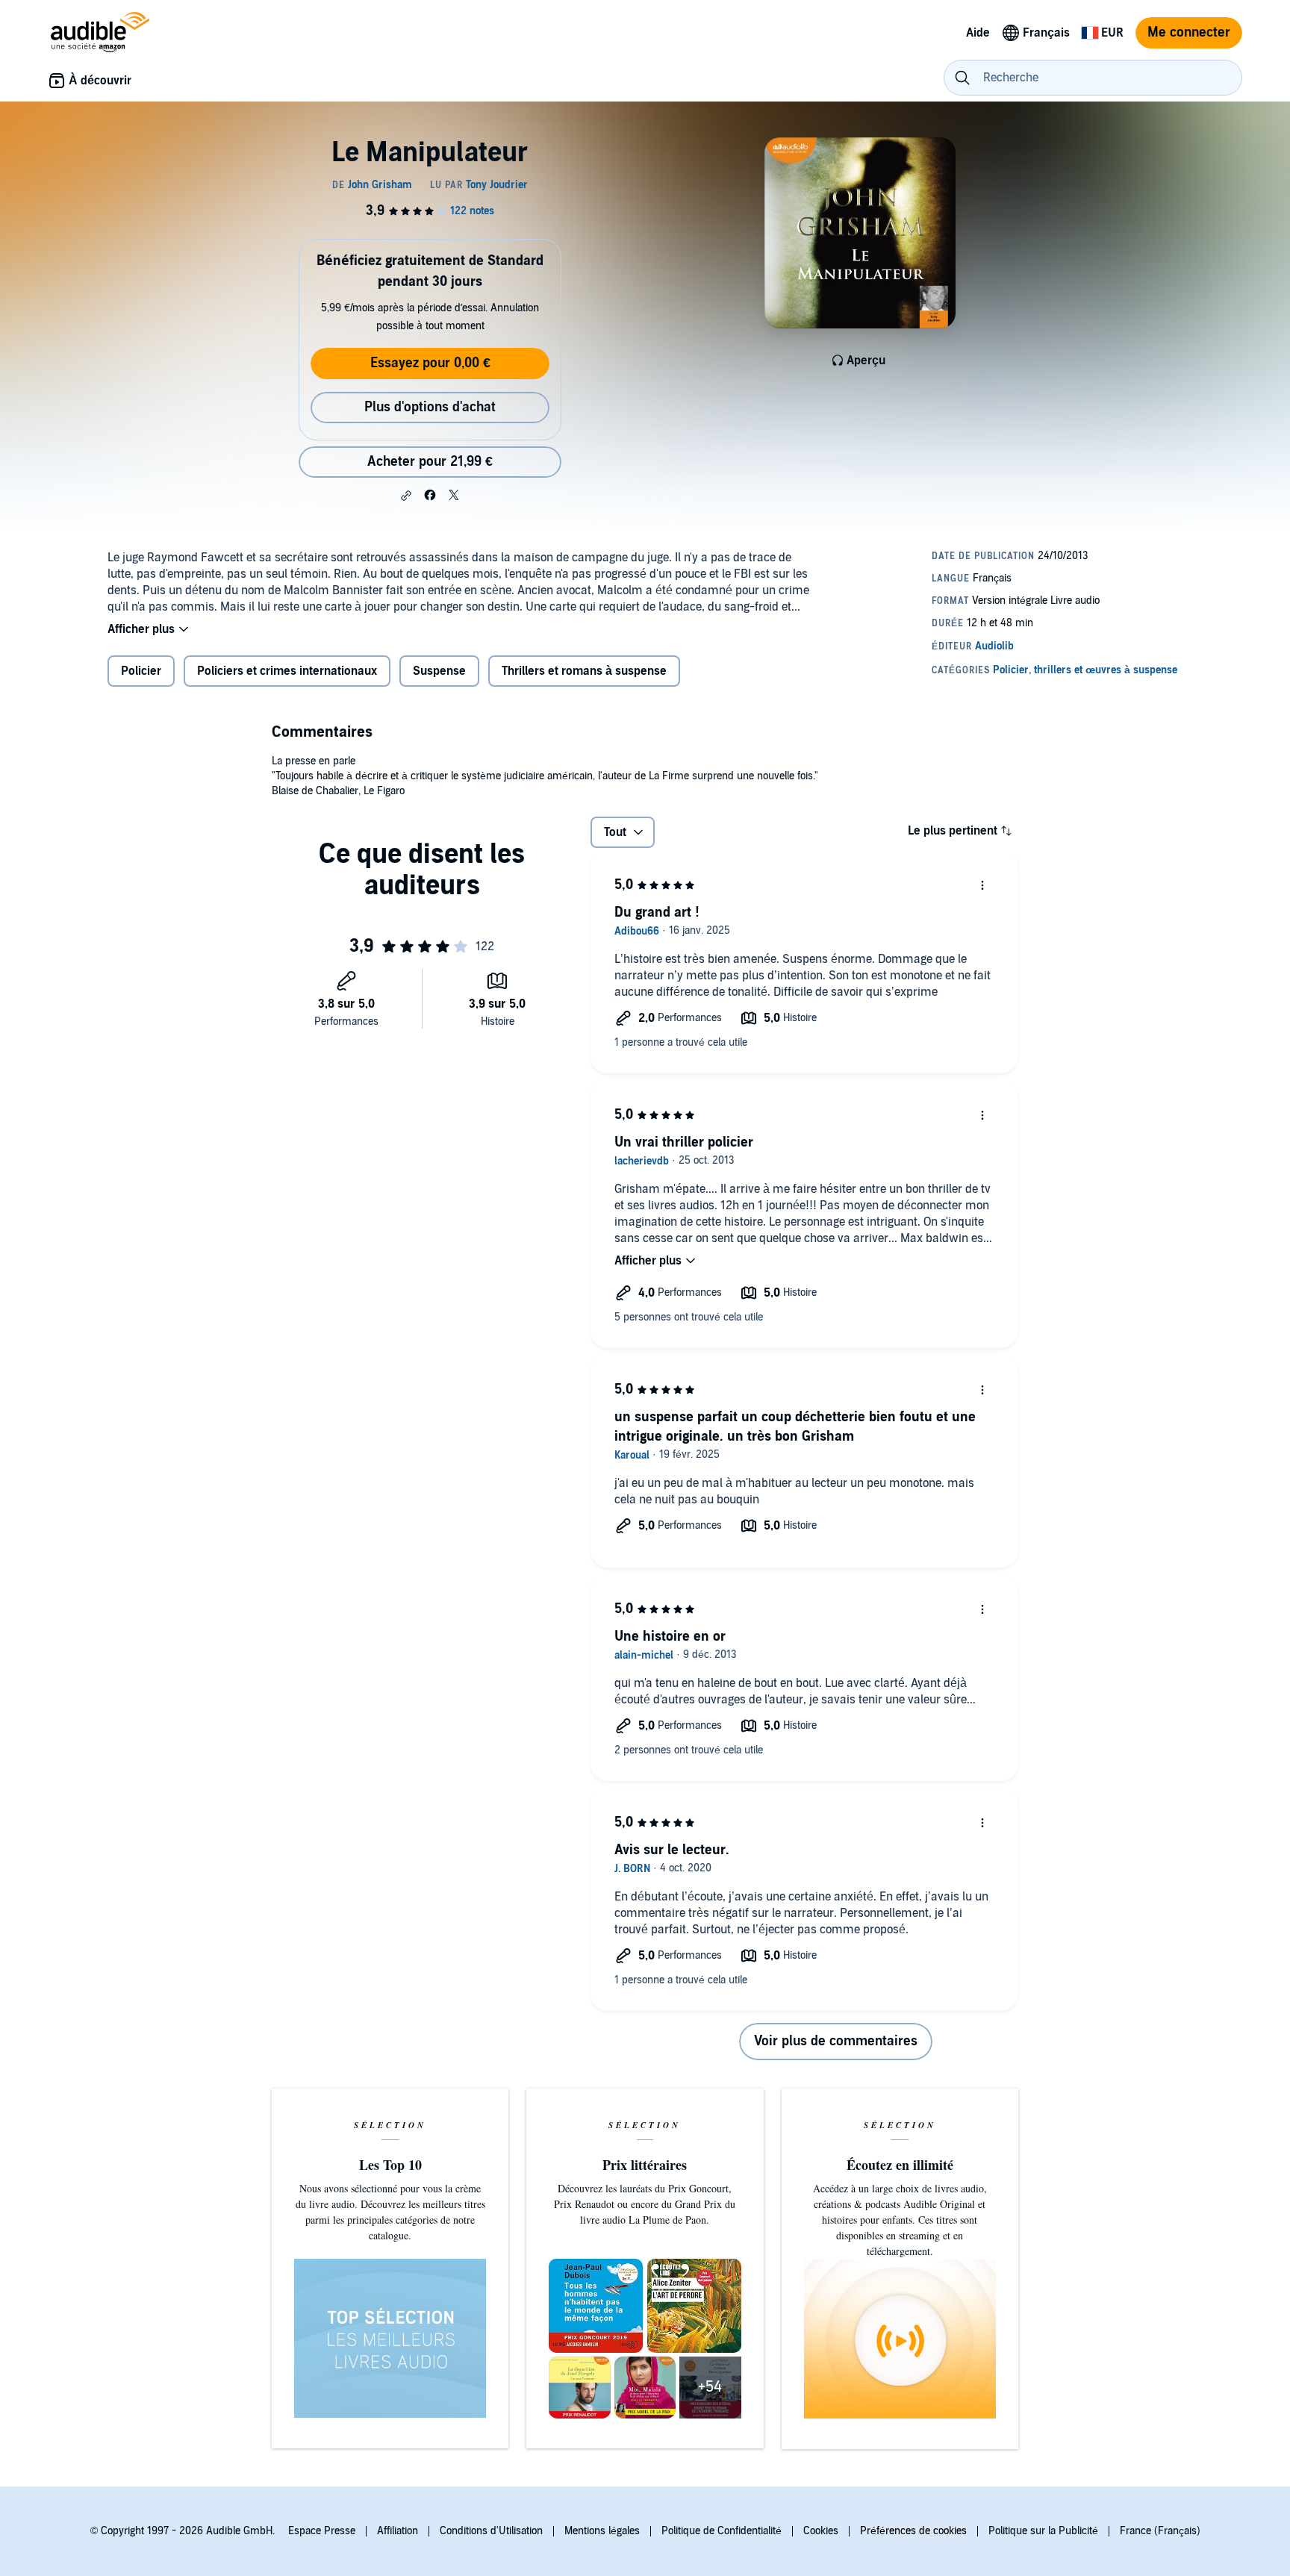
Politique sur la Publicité (1043, 2531)
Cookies (821, 2531)
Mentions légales (602, 2531)
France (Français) (1160, 2531)
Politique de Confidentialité (722, 2531)
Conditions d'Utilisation (491, 2531)
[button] (406, 496)
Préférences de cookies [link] (913, 2531)
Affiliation (398, 2531)
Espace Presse (322, 2531)
